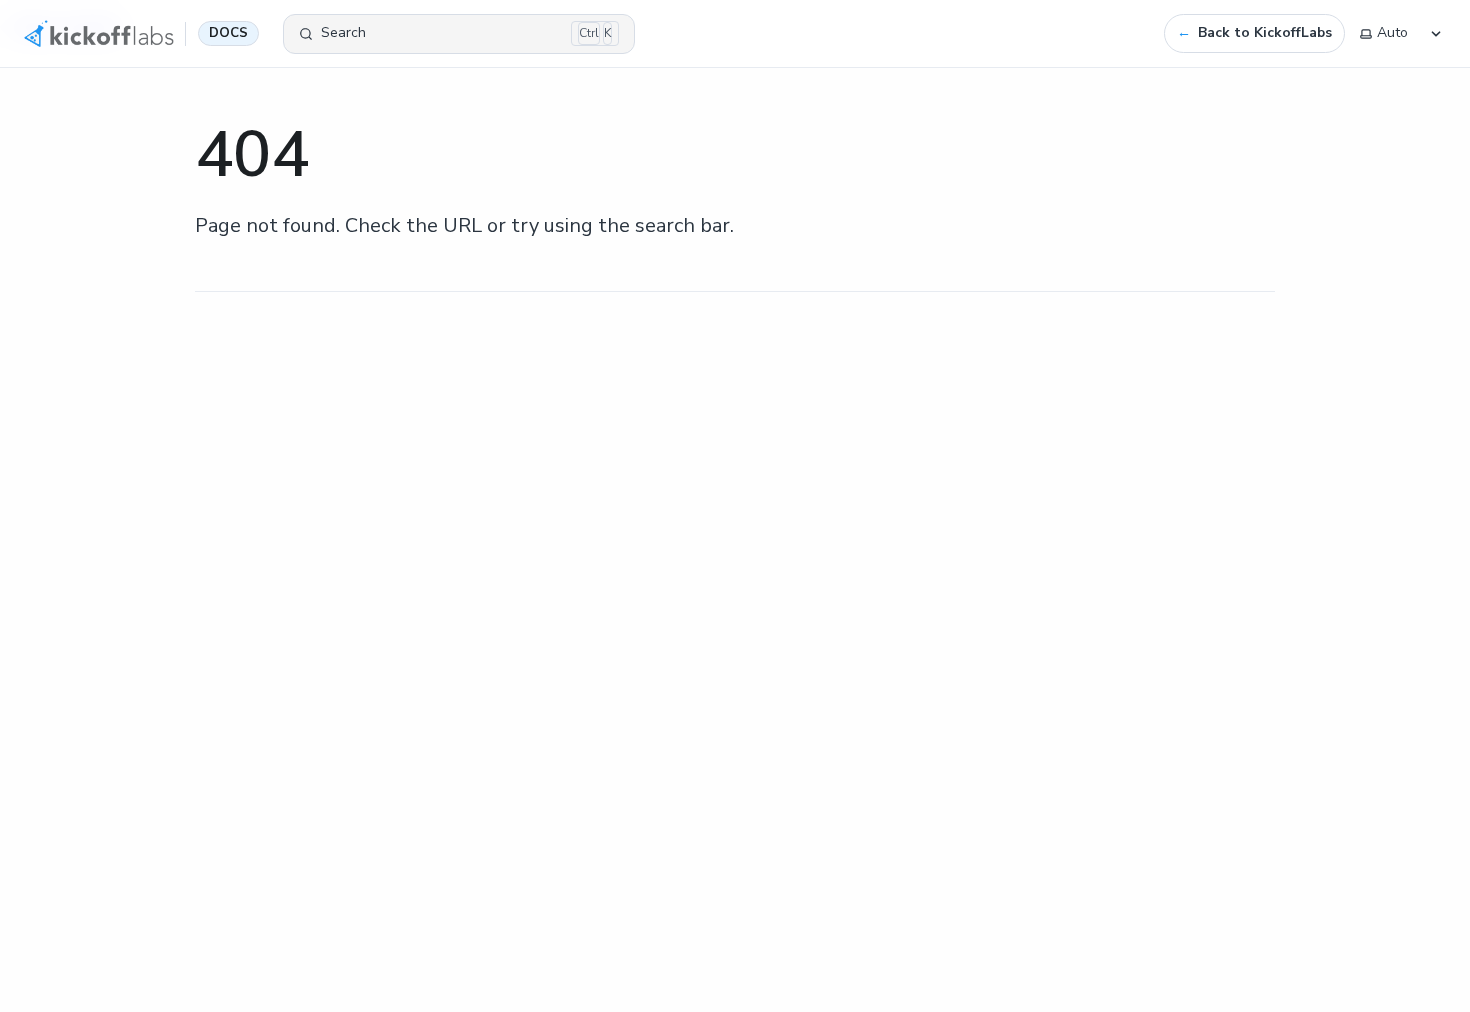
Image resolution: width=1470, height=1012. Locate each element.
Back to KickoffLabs (1265, 32)
